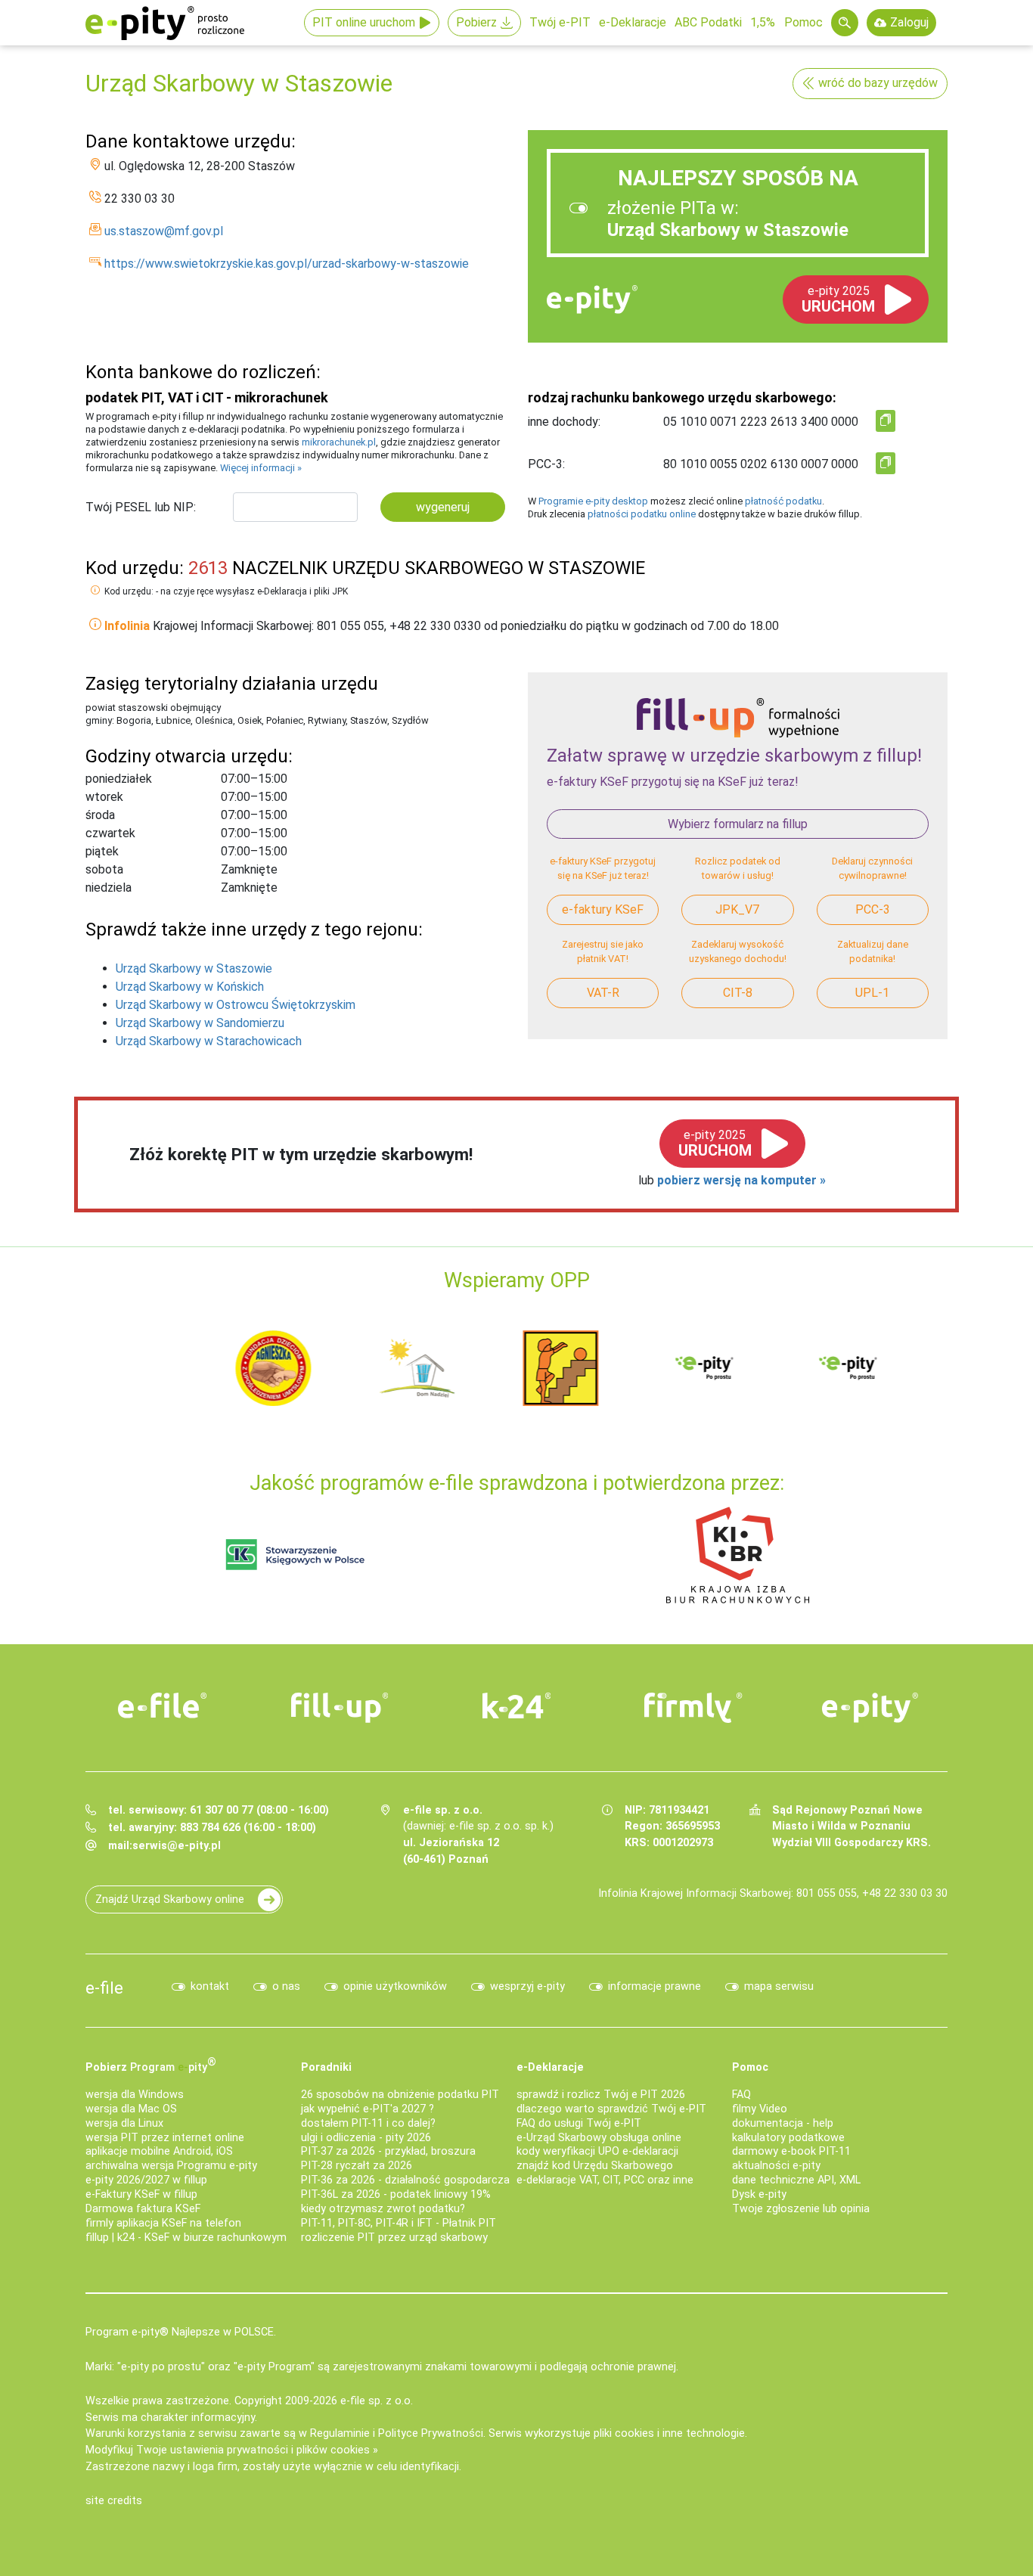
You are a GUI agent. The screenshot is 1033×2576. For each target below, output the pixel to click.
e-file (104, 1988)
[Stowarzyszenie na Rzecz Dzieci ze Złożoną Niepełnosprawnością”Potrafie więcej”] (433, 1367)
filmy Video (760, 2109)
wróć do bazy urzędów (878, 83)
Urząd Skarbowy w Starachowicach (209, 1041)
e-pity (592, 299)
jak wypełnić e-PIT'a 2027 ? (368, 2109)
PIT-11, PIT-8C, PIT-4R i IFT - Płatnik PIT (399, 2223)
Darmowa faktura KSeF (143, 2209)
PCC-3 (873, 909)
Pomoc (803, 22)
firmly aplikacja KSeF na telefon (163, 2223)
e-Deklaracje (633, 22)
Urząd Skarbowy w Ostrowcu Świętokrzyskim (236, 1005)
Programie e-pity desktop (593, 501)
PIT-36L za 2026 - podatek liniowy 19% (396, 2194)
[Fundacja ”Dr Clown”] (577, 1367)
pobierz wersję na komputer (738, 1180)
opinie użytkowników (395, 1986)
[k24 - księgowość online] (516, 1705)
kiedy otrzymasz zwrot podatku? (383, 2209)
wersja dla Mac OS (131, 2109)
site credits (114, 2501)
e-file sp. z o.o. (377, 2401)
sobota (104, 870)
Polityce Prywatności (431, 2433)
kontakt (210, 1986)
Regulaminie (340, 2433)
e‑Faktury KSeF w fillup (141, 2194)
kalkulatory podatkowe (788, 2138)
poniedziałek (119, 779)
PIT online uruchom (364, 22)
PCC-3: (546, 464)
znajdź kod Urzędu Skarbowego (595, 2166)
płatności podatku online (642, 514)
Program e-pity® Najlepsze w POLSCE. (181, 2332)
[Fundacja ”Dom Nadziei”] (290, 1367)
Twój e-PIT (560, 22)
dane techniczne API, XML (796, 2180)
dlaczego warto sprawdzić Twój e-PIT (611, 2109)
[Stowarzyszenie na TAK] (864, 1367)
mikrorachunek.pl (339, 442)
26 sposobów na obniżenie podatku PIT (400, 2095)
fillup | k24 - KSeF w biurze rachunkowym (186, 2238)
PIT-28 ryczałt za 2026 (357, 2166)
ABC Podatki (708, 22)
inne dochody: (564, 422)
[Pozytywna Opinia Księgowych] (295, 1554)
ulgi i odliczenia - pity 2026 (366, 2138)
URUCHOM (838, 299)
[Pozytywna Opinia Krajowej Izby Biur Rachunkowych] (738, 1554)
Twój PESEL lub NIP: (141, 507)
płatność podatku (783, 501)
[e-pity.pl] (870, 1708)
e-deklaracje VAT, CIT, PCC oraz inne (605, 2180)
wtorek (104, 797)
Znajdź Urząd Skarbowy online (170, 1899)
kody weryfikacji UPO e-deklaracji (597, 2151)
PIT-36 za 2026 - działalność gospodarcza (405, 2180)
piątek (102, 852)
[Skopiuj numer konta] (886, 421)
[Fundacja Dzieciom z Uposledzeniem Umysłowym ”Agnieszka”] (146, 1367)
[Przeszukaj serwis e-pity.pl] (845, 23)
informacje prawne (655, 1986)
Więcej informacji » (261, 468)
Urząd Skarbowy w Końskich (190, 987)
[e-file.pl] (163, 1705)
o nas (286, 1986)
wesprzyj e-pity (527, 1986)
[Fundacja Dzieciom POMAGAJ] (721, 1367)
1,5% (763, 22)
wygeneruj (443, 507)
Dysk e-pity (759, 2194)
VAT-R (603, 993)
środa (100, 815)
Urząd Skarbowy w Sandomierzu (200, 1023)
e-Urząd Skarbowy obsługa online (599, 2138)
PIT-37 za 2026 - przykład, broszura (388, 2151)
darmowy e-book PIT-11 (791, 2151)
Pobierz (476, 22)
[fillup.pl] (340, 1708)
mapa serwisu (779, 1986)
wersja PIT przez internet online (165, 2138)
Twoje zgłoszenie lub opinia (801, 2209)
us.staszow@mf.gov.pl (164, 231)
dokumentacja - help (783, 2123)
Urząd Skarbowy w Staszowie (194, 968)
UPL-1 (872, 993)
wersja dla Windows (135, 2095)
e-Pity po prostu (165, 23)
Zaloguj (909, 22)
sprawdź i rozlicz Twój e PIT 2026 (601, 2095)
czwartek (110, 833)
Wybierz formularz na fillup (738, 824)
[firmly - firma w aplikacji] (693, 1708)
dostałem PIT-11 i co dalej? (368, 2123)
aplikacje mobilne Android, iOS (159, 2151)
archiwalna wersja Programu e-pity (171, 2166)
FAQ (741, 2095)
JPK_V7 (737, 909)
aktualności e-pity (776, 2166)
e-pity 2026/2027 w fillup (146, 2180)
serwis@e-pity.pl (177, 1846)
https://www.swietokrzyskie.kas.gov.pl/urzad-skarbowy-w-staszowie (287, 264)
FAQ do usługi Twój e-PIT (579, 2123)
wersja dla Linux (124, 2123)
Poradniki (326, 2067)
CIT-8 (738, 993)
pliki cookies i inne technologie (669, 2433)
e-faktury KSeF (603, 909)
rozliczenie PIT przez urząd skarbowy (394, 2238)
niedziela (109, 888)
